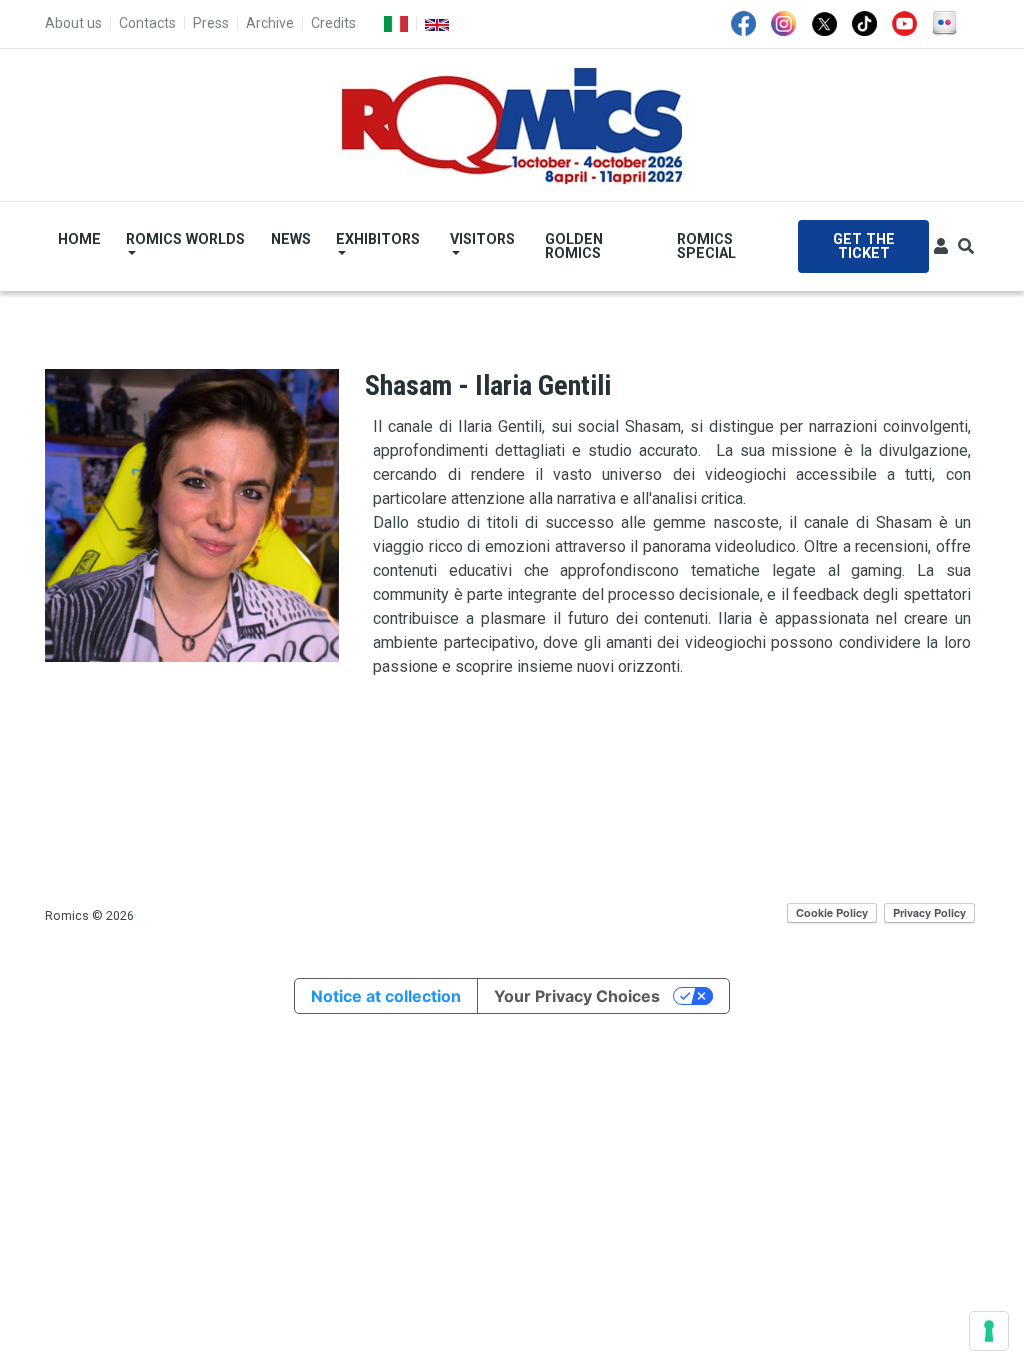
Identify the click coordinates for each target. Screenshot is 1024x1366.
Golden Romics (574, 246)
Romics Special (706, 246)
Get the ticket (864, 246)
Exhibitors (378, 239)
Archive (270, 23)
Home (79, 239)
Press (211, 23)
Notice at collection (386, 996)
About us (73, 23)
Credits (333, 23)
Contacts (147, 23)
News (291, 239)
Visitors (482, 239)
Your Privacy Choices (577, 996)
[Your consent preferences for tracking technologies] (989, 1331)
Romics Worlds (185, 239)
